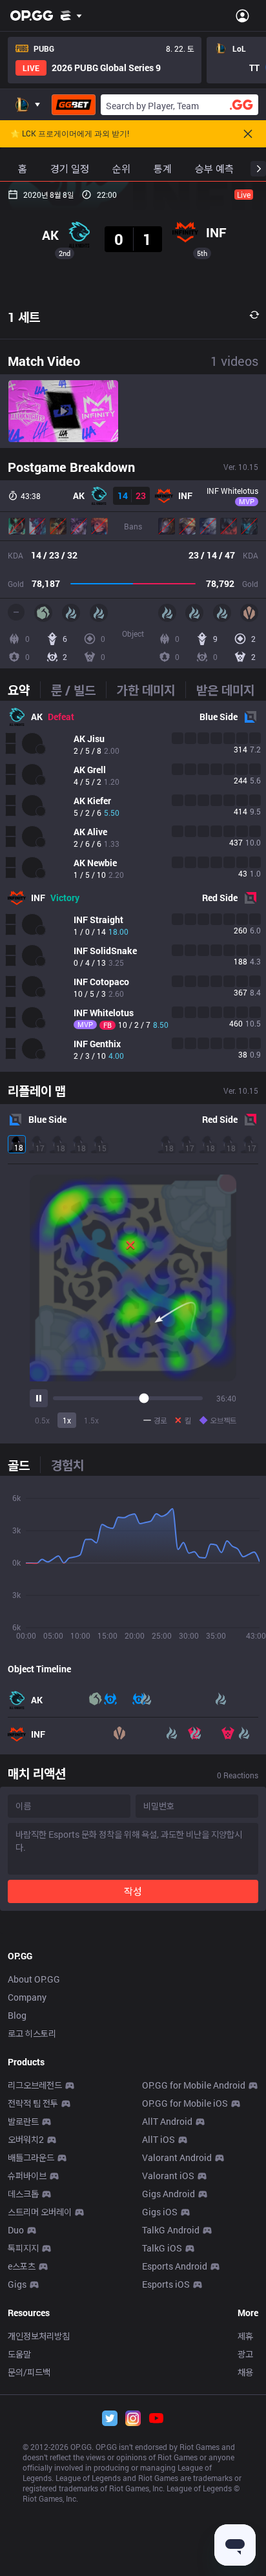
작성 (133, 1891)
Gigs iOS (160, 2212)
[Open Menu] (242, 16)
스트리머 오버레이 (40, 2212)
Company (27, 1997)
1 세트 (24, 317)
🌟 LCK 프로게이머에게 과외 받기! (70, 134)
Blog (17, 2015)
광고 (245, 2354)
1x (67, 1420)
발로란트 (23, 2121)
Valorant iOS (168, 2176)
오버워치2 (26, 2139)
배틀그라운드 (31, 2157)
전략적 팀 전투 (33, 2103)
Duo (16, 2230)
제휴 (245, 2336)
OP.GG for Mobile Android (194, 2085)
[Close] (248, 134)
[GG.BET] (74, 105)
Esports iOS (166, 2284)
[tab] (24, 690)
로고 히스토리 (32, 2033)
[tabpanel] (133, 886)
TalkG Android (171, 2230)
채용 (245, 2372)
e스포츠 (22, 2266)
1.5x (91, 1420)
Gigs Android (169, 2194)
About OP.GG (34, 1979)
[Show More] (71, 16)
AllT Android (167, 2121)
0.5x (42, 1420)
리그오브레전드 (35, 2085)
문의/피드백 (29, 2372)
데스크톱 (23, 2194)
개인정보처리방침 (39, 2336)
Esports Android (175, 2266)
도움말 (19, 2354)
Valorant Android (177, 2157)
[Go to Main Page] (32, 16)
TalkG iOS (162, 2248)
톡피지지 (23, 2248)
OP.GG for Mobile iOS (185, 2103)
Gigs (17, 2284)
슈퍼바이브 (27, 2176)
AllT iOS (159, 2139)
